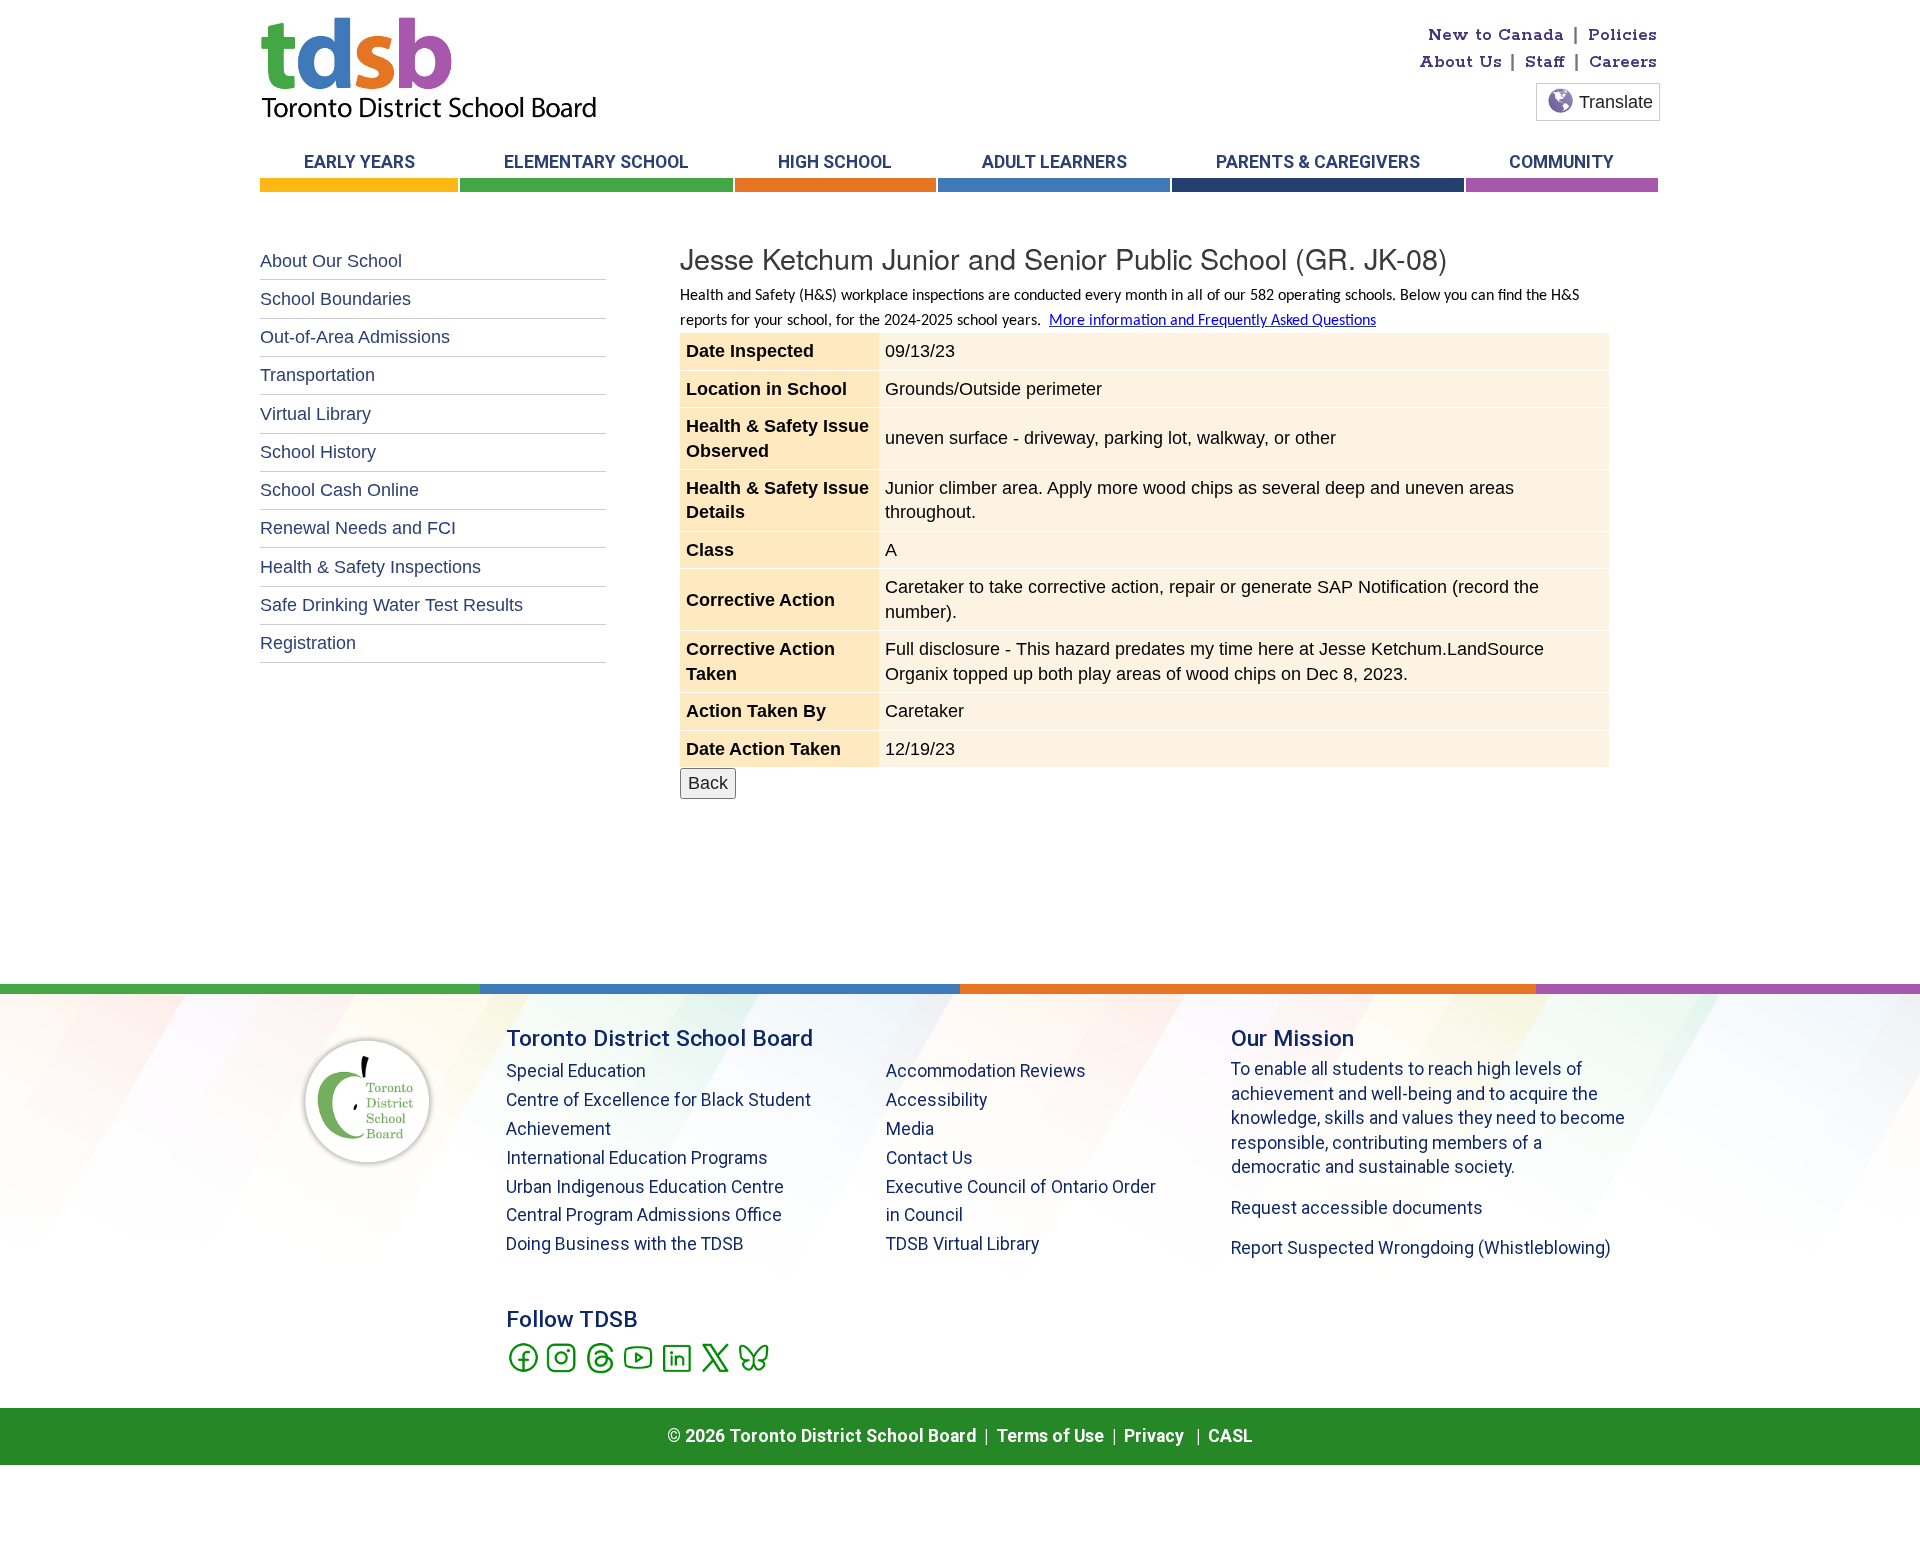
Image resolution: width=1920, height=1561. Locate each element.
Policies (1622, 35)
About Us (1460, 62)
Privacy (1154, 1436)
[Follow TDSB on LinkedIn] (676, 1356)
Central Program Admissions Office (644, 1215)
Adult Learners (1054, 162)
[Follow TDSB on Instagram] (560, 1356)
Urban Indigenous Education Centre (645, 1187)
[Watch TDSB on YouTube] (637, 1356)
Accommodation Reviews (986, 1071)
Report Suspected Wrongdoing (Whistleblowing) (1421, 1248)
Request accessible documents (1357, 1208)
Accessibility (936, 1100)
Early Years (359, 162)
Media (910, 1129)
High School (835, 162)
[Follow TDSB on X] (714, 1356)
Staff (1545, 62)
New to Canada (1496, 35)
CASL (1230, 1436)
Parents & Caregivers (1318, 162)
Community (1561, 162)
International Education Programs (637, 1158)
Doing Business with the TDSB (625, 1244)
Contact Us (929, 1158)
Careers (1623, 62)
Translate (1616, 102)
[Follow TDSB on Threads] (599, 1356)
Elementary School (596, 162)
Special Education (576, 1071)
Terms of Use (1050, 1436)
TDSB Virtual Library (962, 1244)
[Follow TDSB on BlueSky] (752, 1356)
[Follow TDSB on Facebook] (522, 1356)
